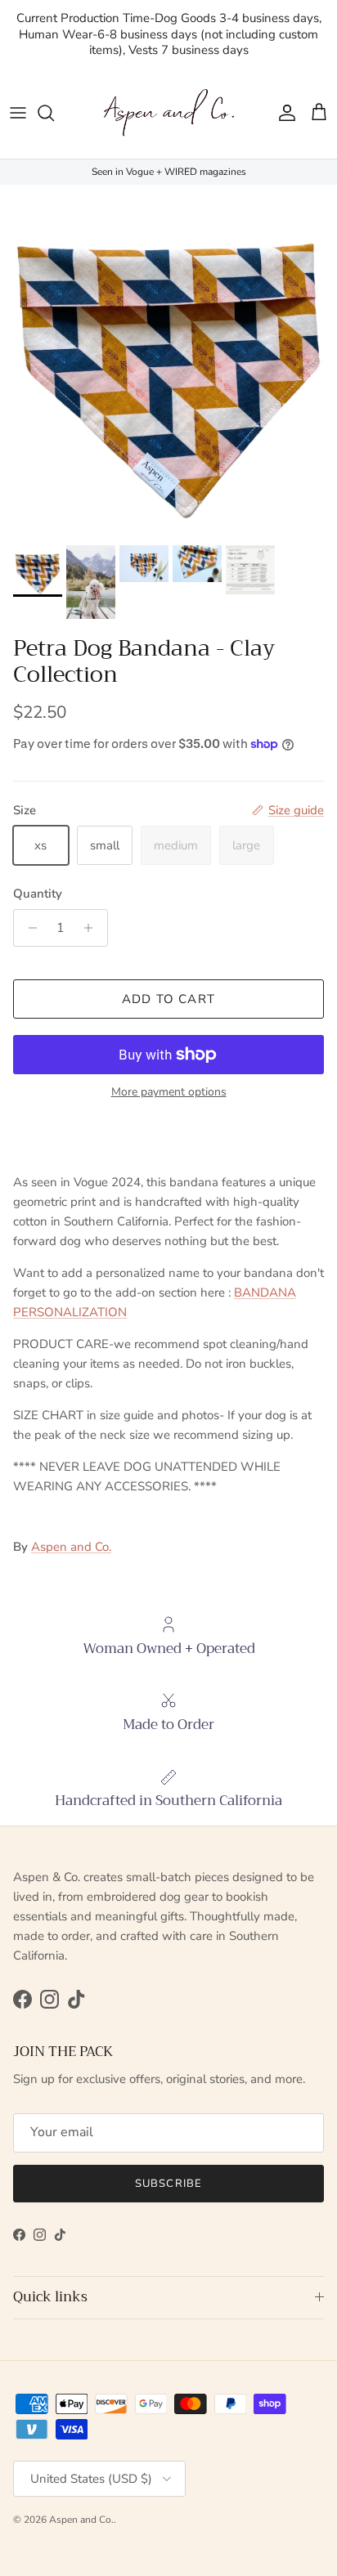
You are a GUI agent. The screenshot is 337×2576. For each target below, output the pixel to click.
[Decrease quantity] (28, 928)
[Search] (54, 113)
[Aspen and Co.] (168, 114)
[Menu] (18, 113)
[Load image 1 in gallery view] (168, 361)
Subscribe (168, 2184)
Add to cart (168, 999)
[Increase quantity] (93, 928)
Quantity (38, 894)
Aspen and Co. (71, 1547)
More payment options (169, 1093)
